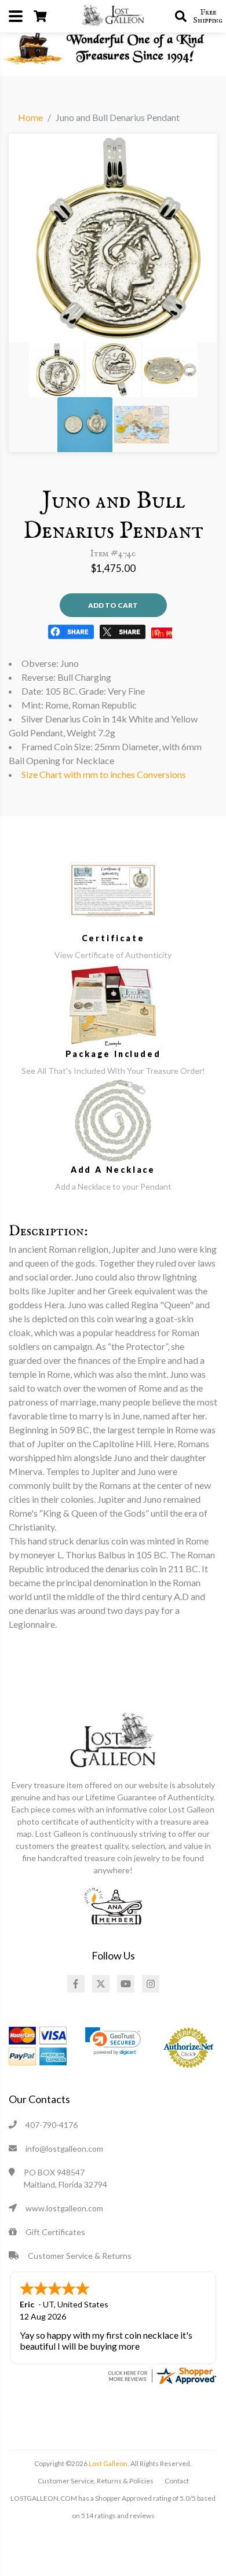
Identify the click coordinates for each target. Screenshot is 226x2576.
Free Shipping (208, 16)
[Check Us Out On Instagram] (151, 1984)
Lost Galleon (107, 2463)
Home (30, 117)
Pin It (162, 633)
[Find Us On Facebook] (76, 1984)
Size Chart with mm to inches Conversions (104, 774)
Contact (177, 2481)
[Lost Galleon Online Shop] (113, 15)
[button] (113, 2041)
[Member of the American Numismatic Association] (113, 1905)
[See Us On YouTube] (126, 1984)
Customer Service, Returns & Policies (96, 2481)
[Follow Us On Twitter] (101, 1984)
